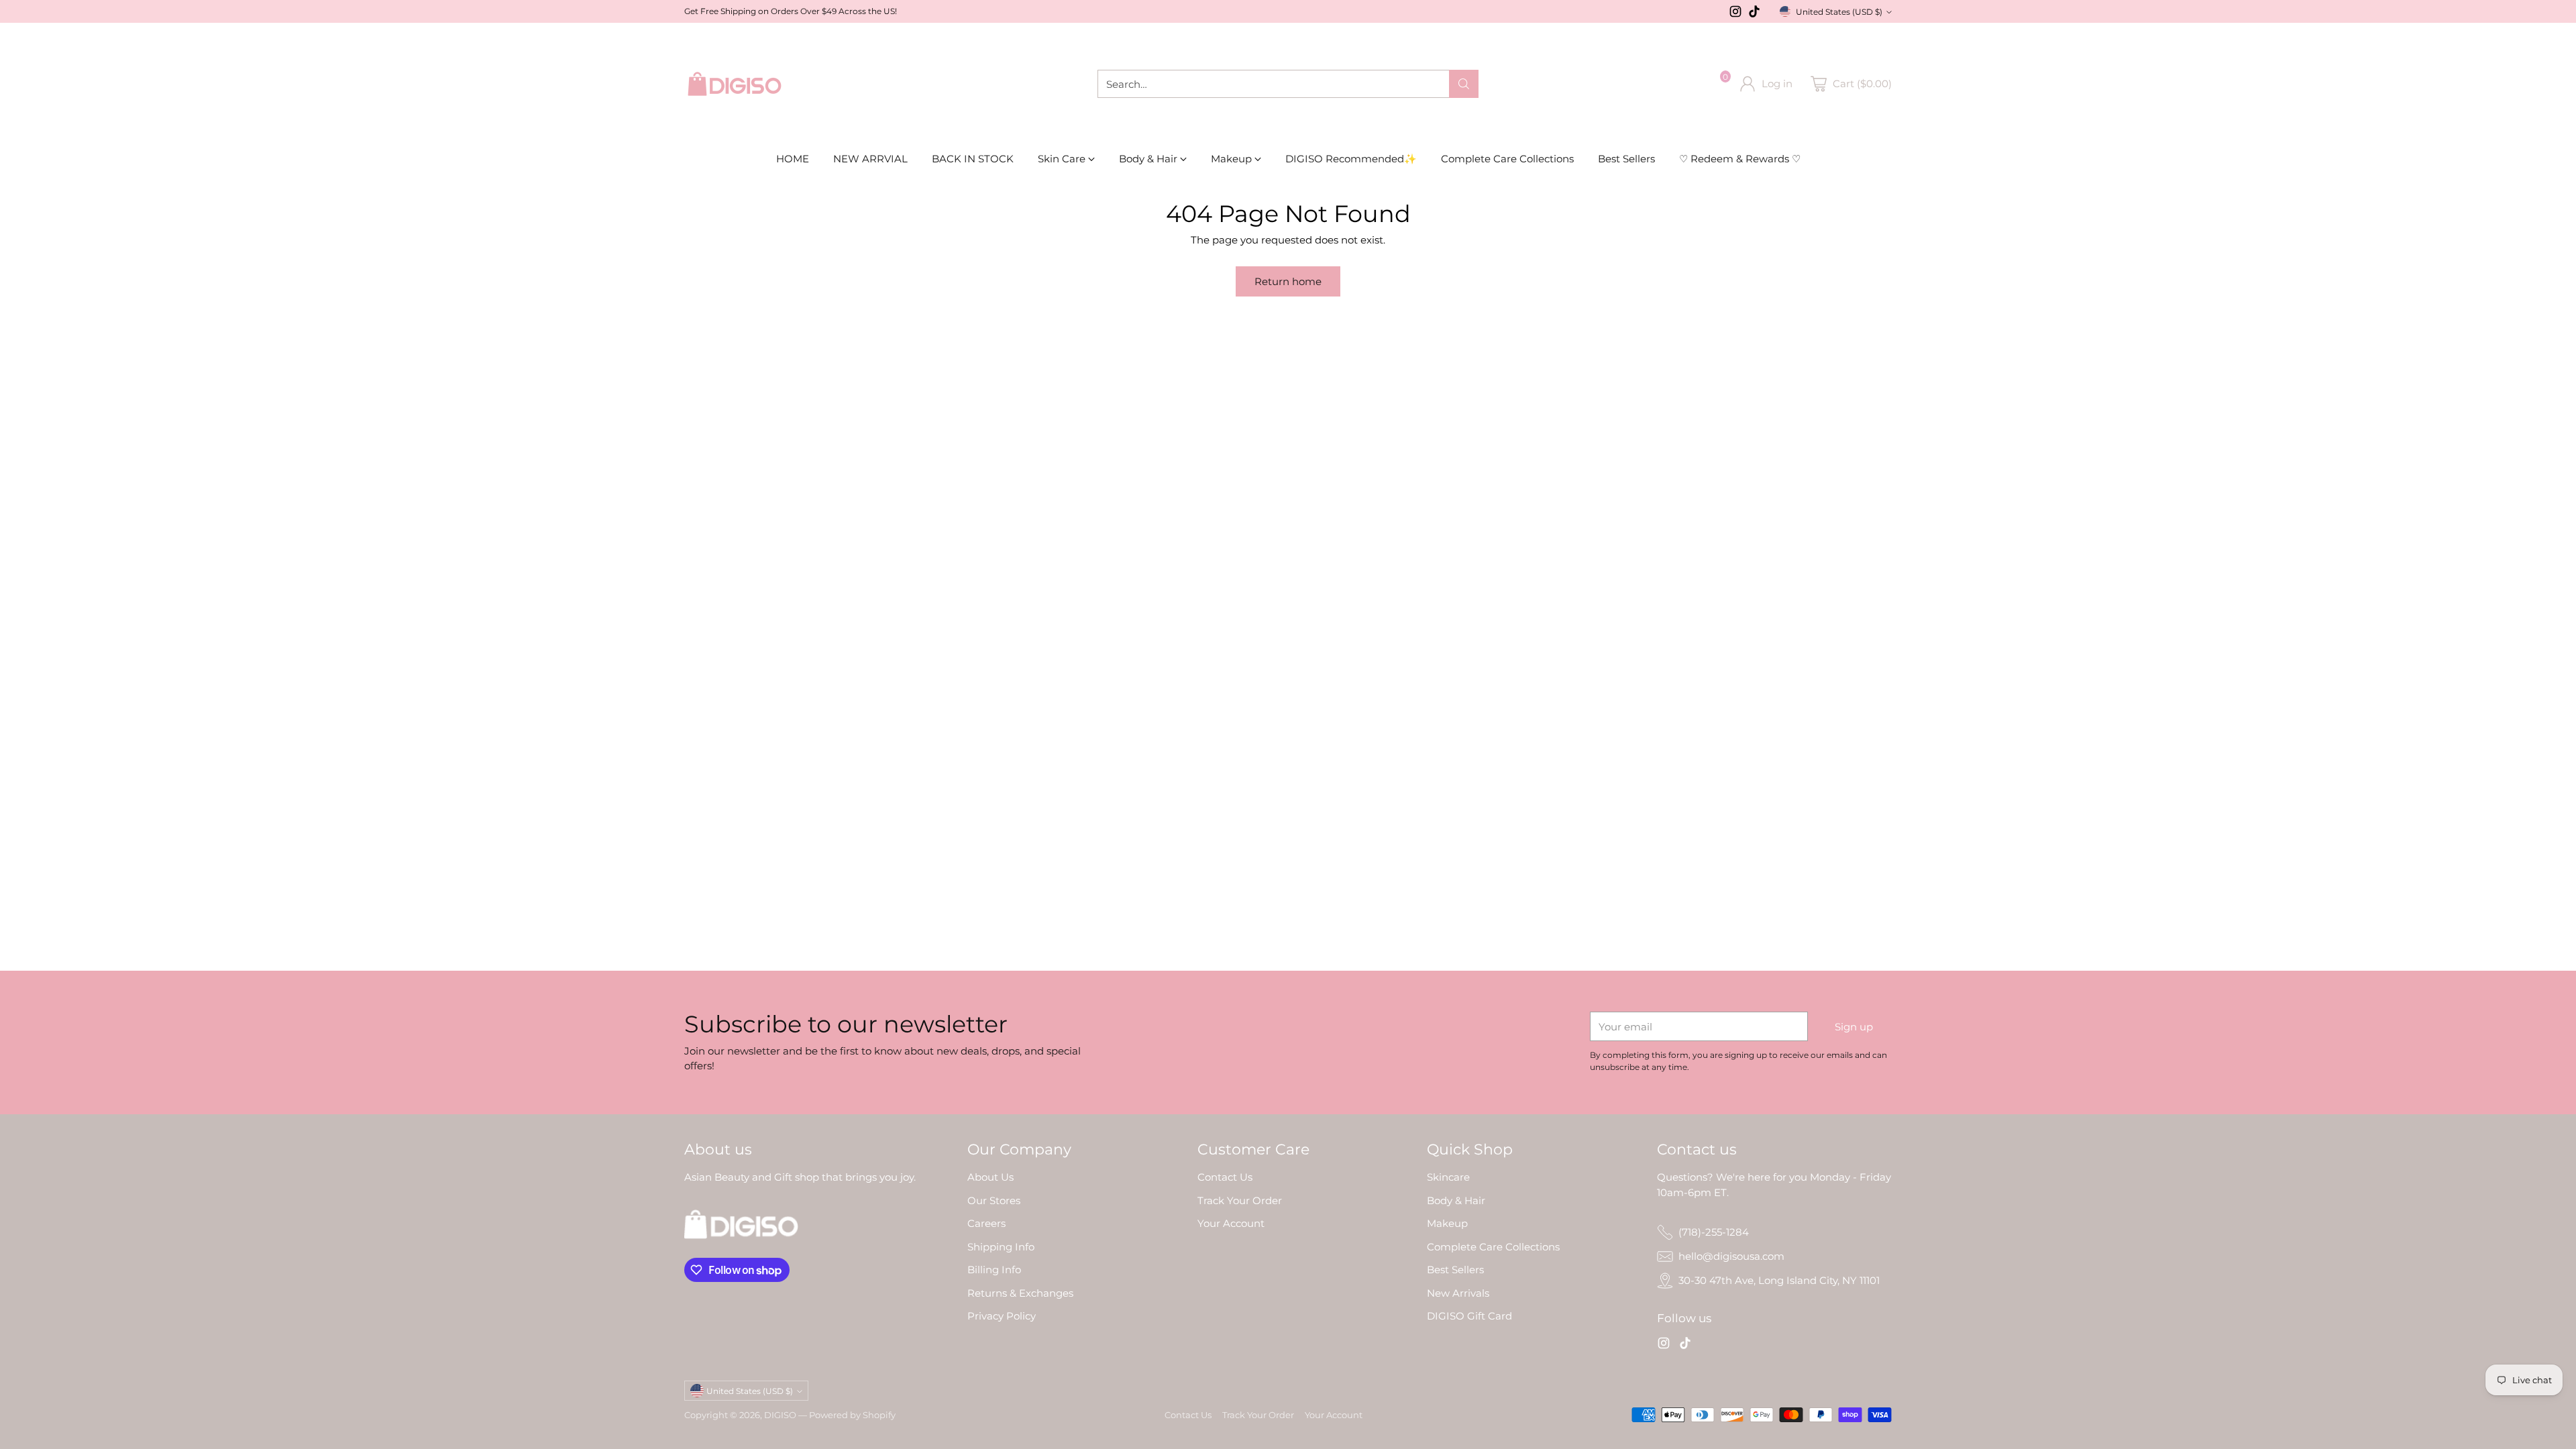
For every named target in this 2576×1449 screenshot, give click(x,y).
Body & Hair (1456, 1200)
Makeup (1447, 1223)
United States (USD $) (1839, 12)
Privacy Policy (1002, 1316)
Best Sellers (1455, 1270)
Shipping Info (1001, 1247)
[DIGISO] (735, 84)
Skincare (1448, 1177)
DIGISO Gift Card (1469, 1316)
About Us (990, 1177)
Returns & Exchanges (1020, 1293)
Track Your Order (1240, 1200)
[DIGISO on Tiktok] (1754, 14)
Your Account (1231, 1223)
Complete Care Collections (1493, 1247)
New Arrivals (1458, 1293)
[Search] (1464, 84)
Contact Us (1225, 1177)
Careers (986, 1223)
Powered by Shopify (852, 1415)
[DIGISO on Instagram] (1735, 14)
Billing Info (994, 1270)
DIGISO (780, 1415)
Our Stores (994, 1200)
